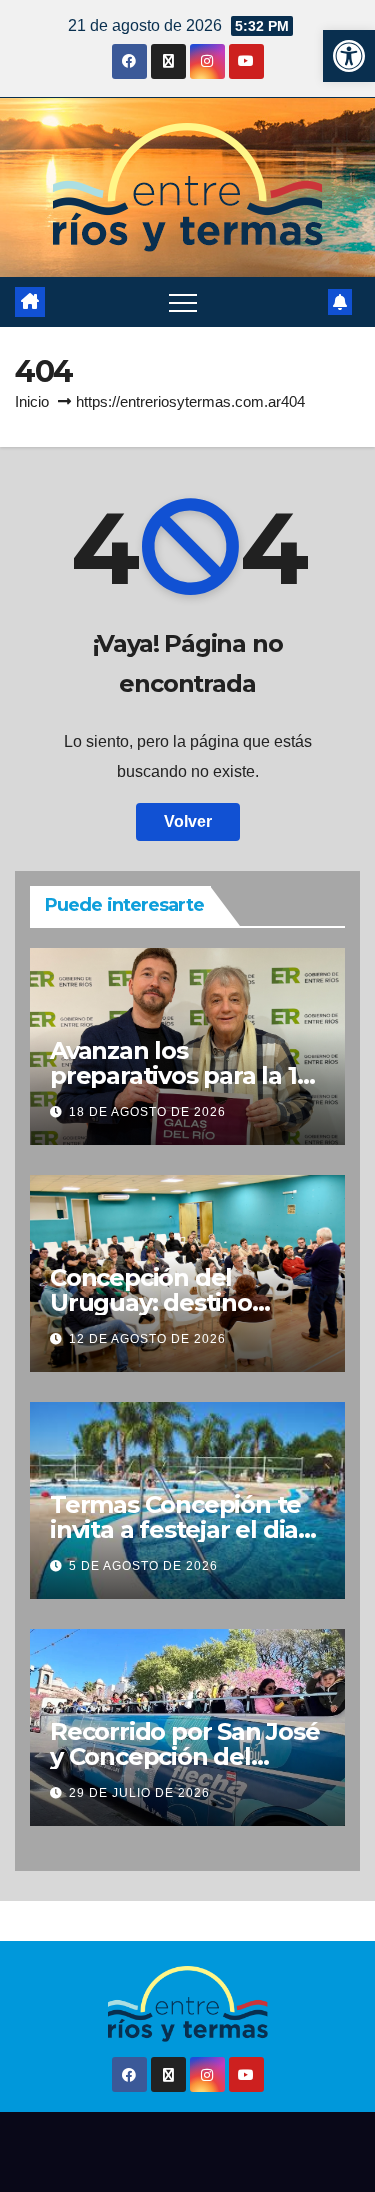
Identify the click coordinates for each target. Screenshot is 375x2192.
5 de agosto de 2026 (143, 1566)
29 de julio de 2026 (139, 1793)
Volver (188, 821)
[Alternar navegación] (183, 302)
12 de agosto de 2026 (147, 1339)
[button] (349, 56)
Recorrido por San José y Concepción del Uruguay (185, 1756)
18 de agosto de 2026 (147, 1112)
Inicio (32, 401)
